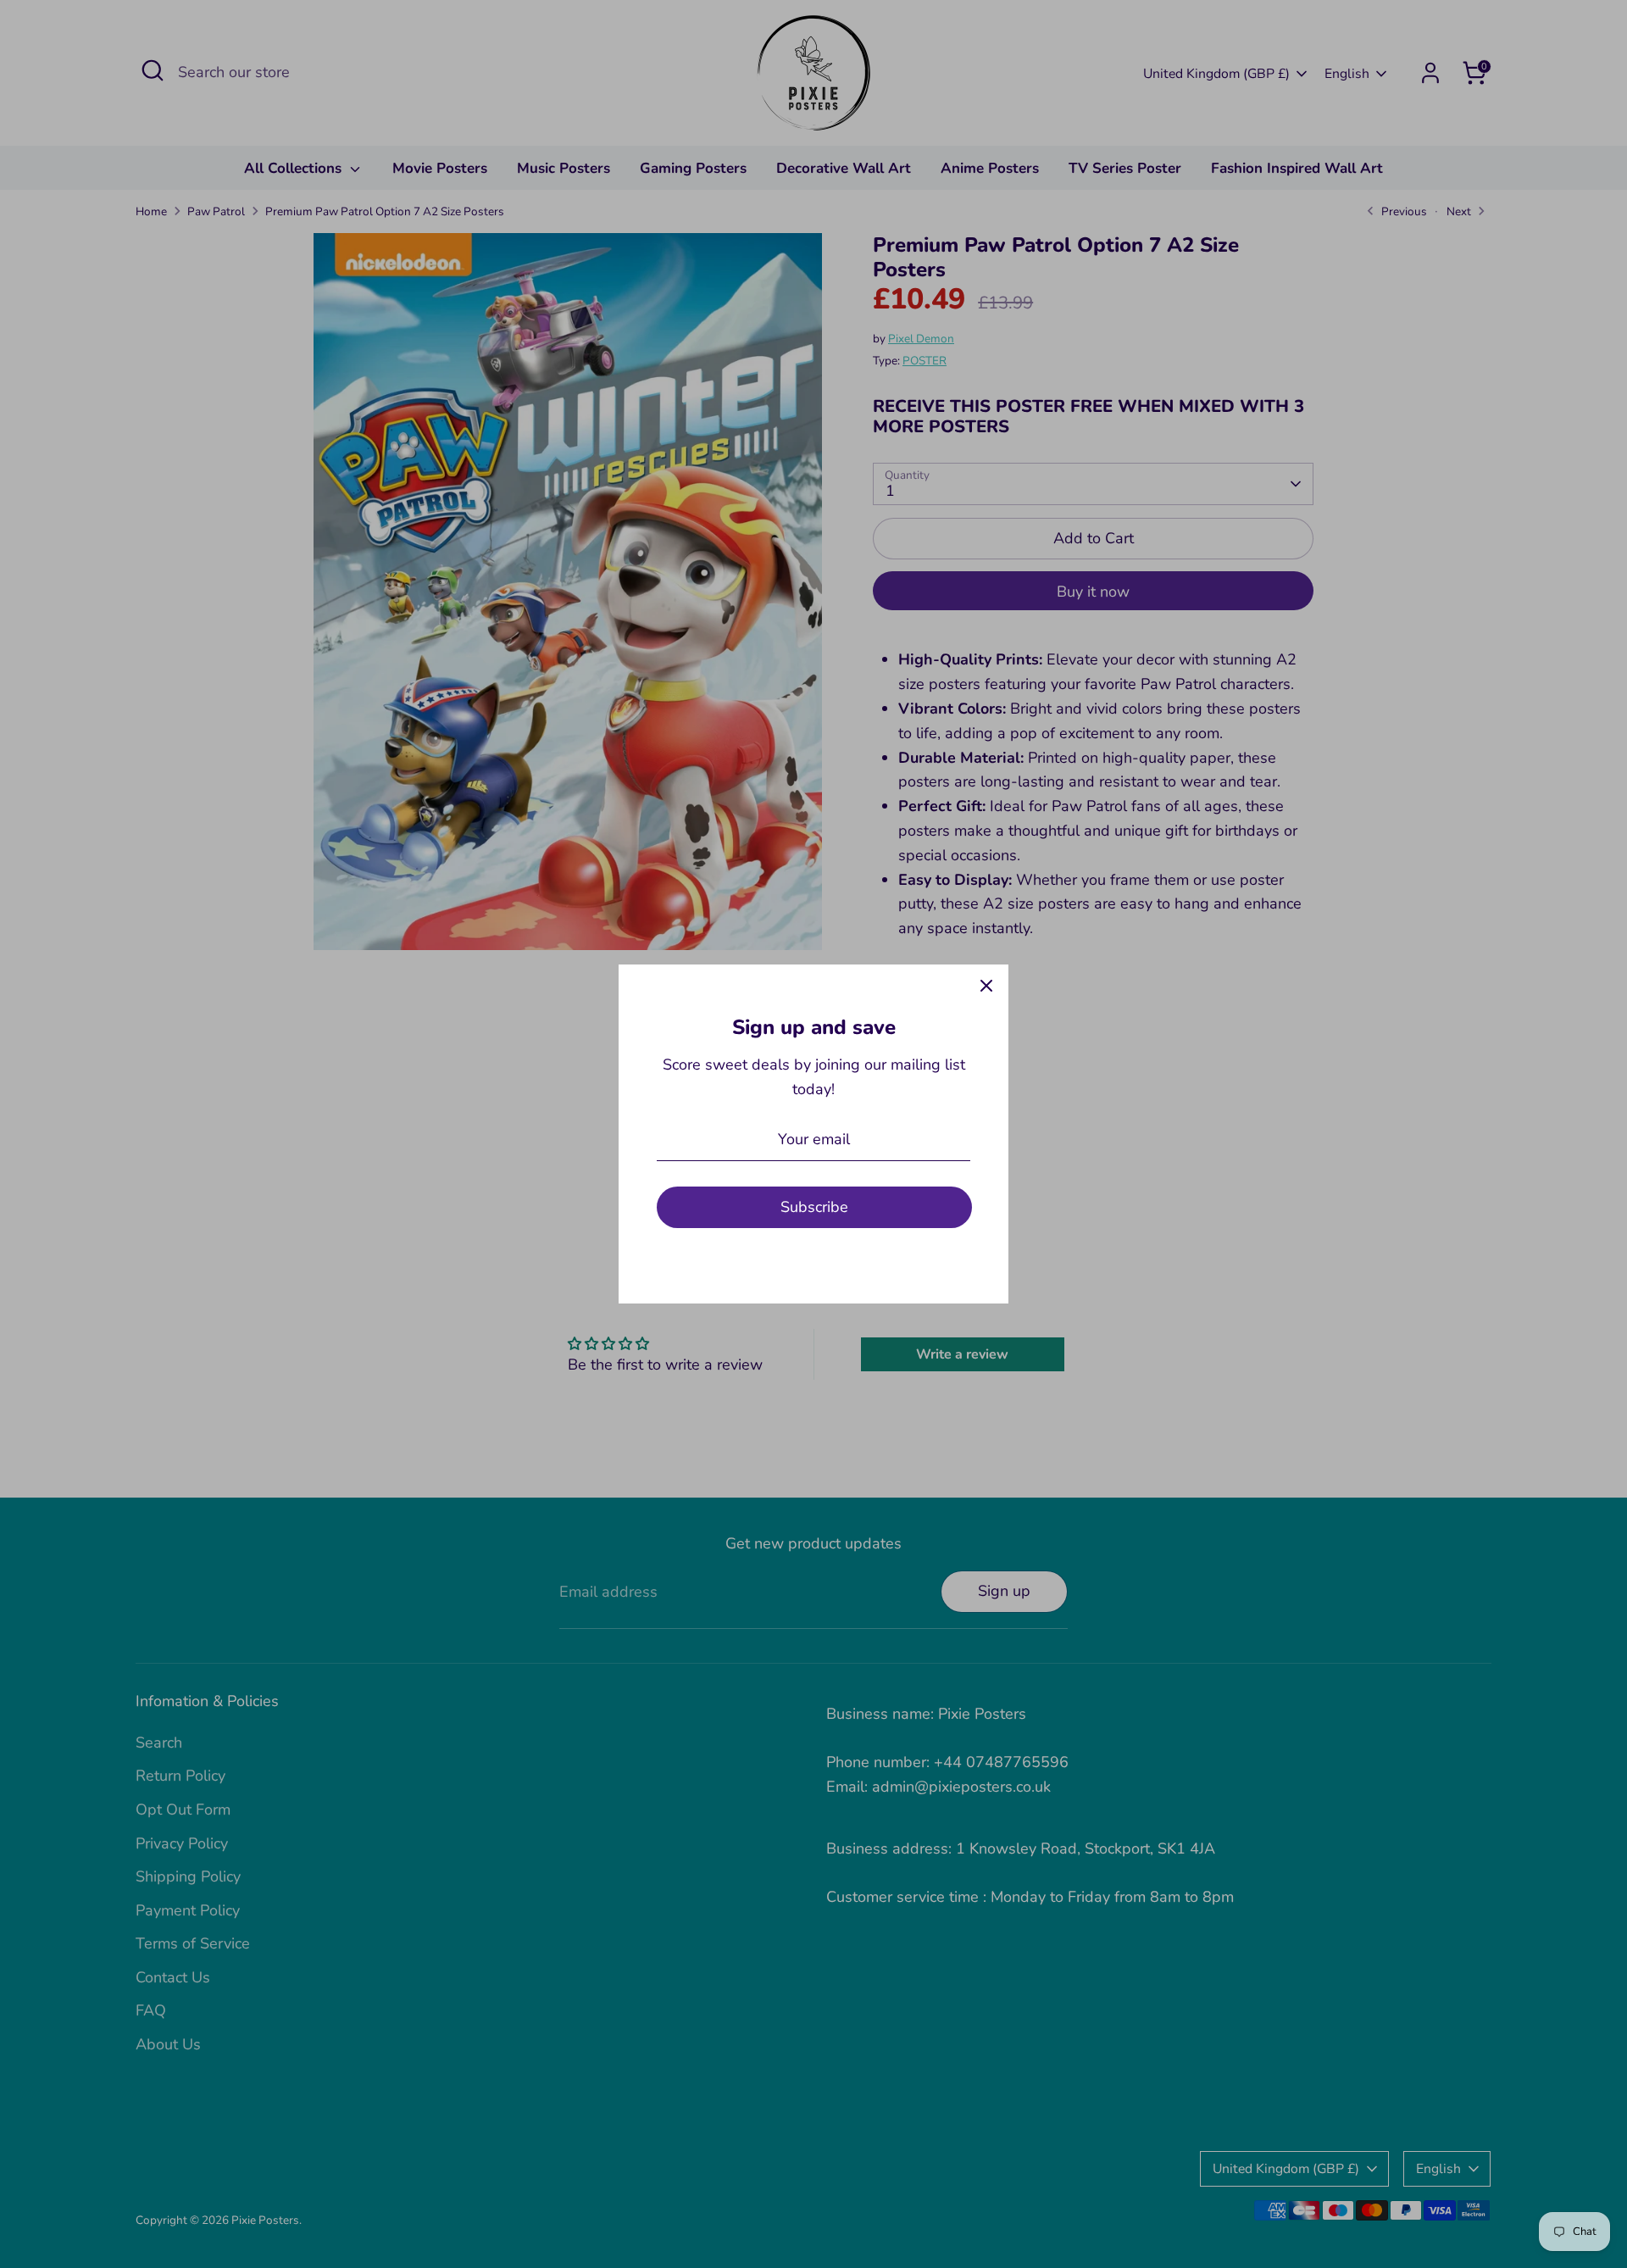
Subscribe (814, 1207)
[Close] (986, 987)
